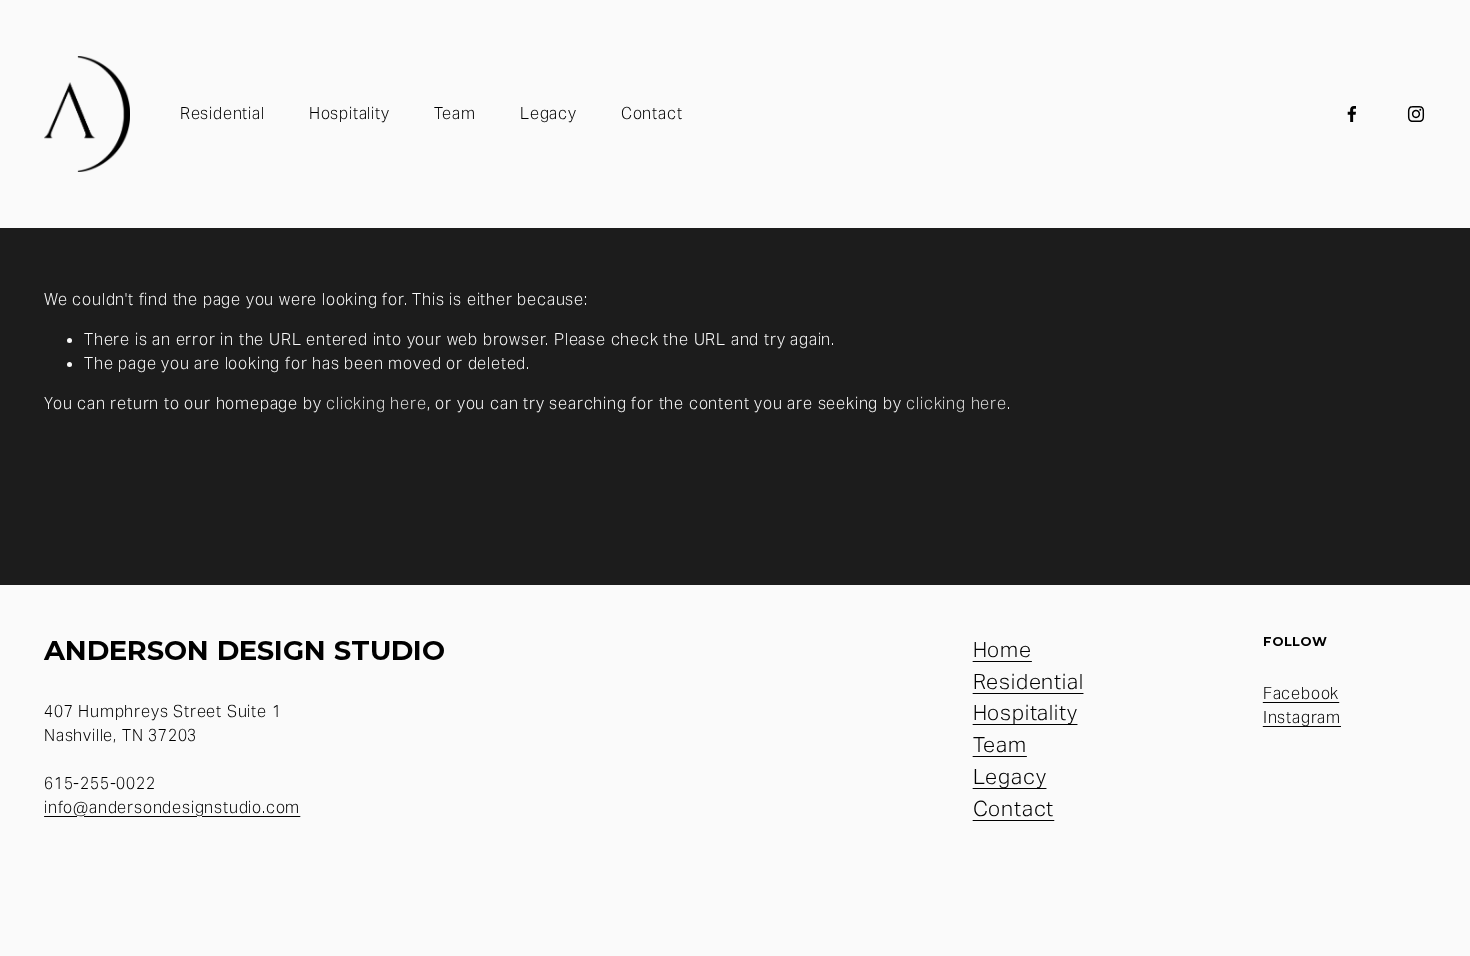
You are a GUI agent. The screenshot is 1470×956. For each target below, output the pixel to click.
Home (1002, 649)
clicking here (376, 403)
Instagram (1302, 717)
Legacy (548, 113)
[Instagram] (1416, 114)
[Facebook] (1352, 114)
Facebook (1301, 693)
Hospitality (349, 113)
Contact (652, 113)
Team (455, 113)
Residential (222, 113)
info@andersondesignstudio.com (172, 807)
